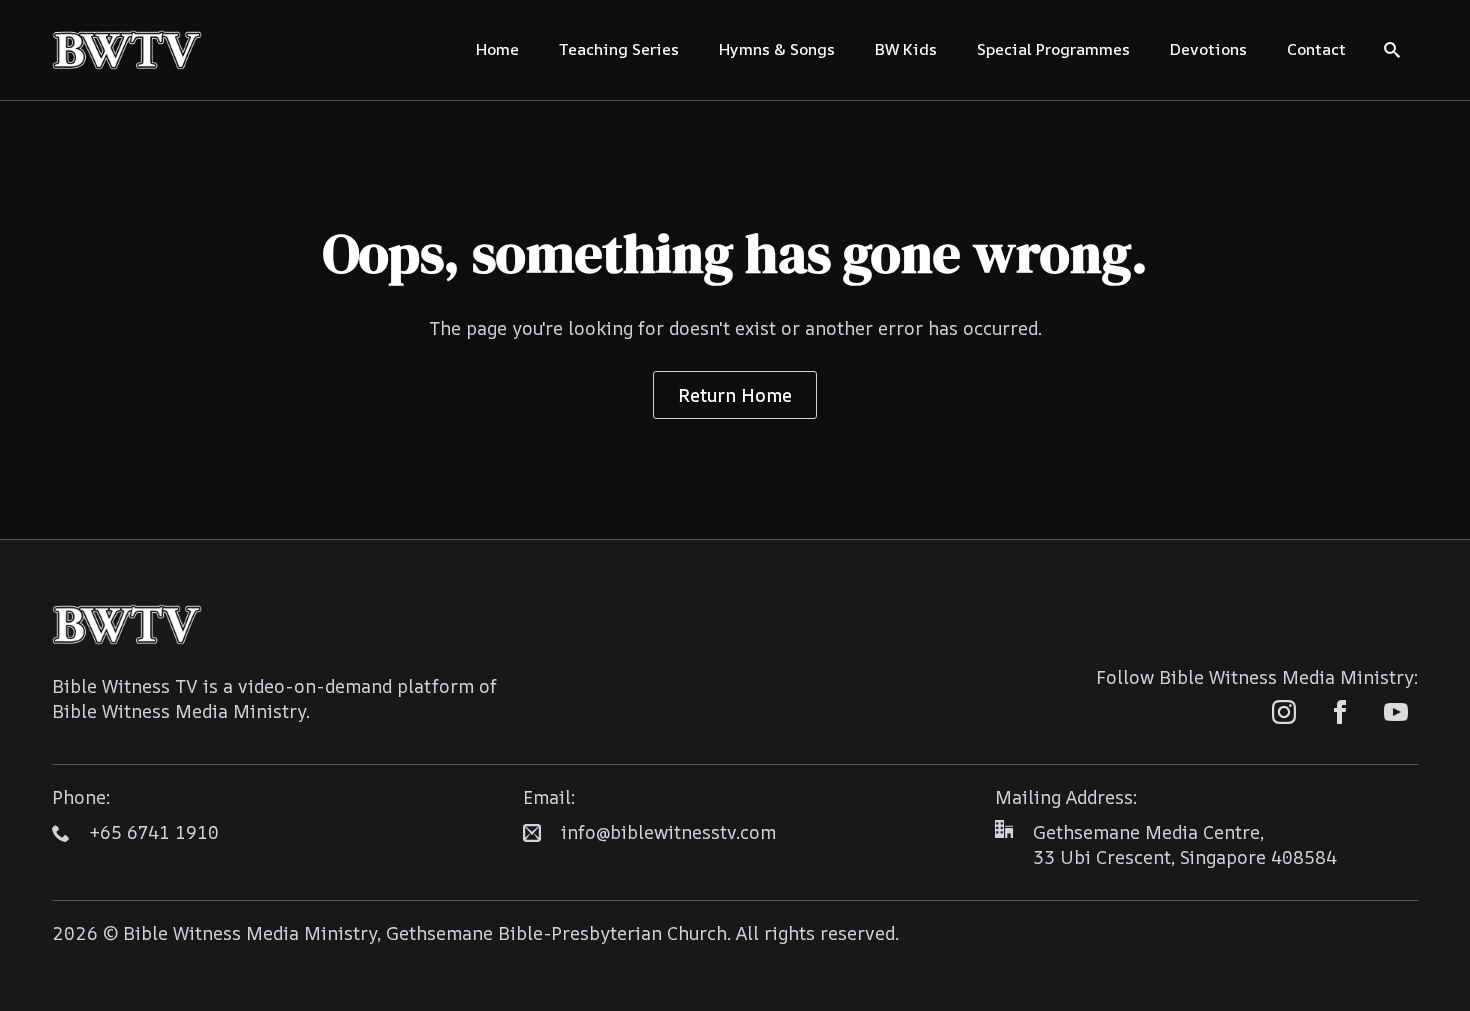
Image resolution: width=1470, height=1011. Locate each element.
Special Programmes (1053, 49)
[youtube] (1396, 712)
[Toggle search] (1392, 50)
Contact (1316, 49)
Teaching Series (619, 49)
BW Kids (906, 49)
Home (497, 49)
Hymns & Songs (777, 49)
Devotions (1208, 49)
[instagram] (1284, 712)
